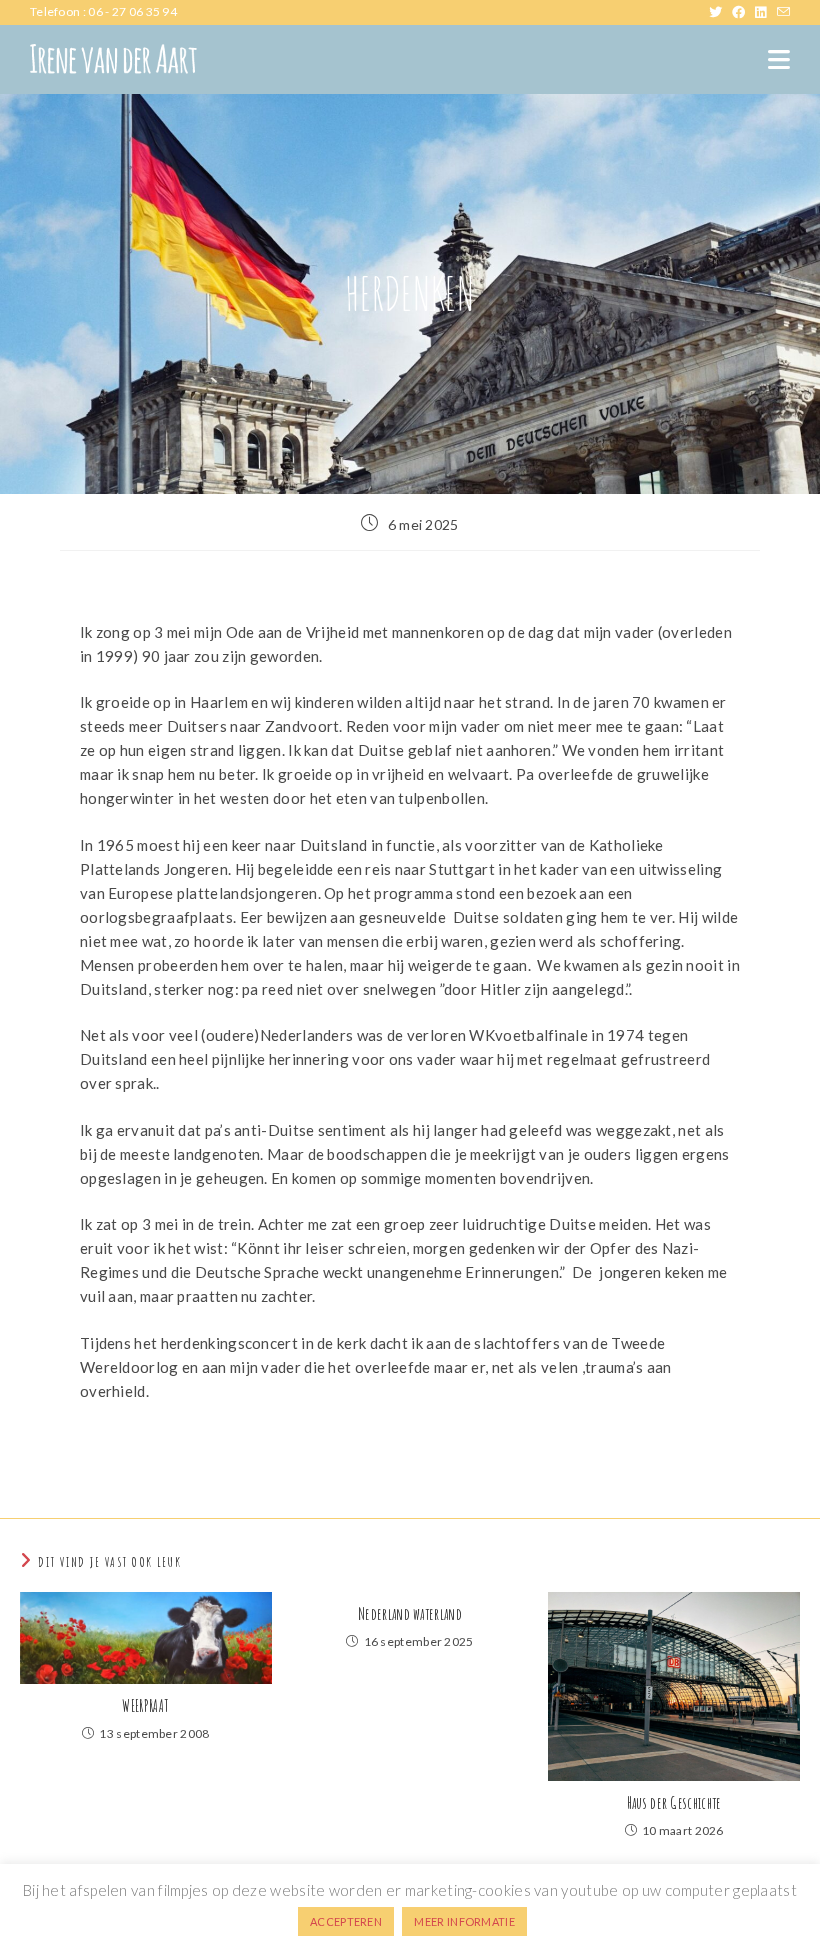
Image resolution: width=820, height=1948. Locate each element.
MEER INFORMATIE (464, 1921)
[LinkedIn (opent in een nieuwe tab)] (765, 12)
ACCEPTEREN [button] (346, 1921)
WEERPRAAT (145, 1706)
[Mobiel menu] (779, 59)
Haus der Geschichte (674, 1803)
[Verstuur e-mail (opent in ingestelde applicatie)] (783, 12)
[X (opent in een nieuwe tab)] (720, 12)
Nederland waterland (410, 1614)
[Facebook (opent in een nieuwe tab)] (743, 12)
